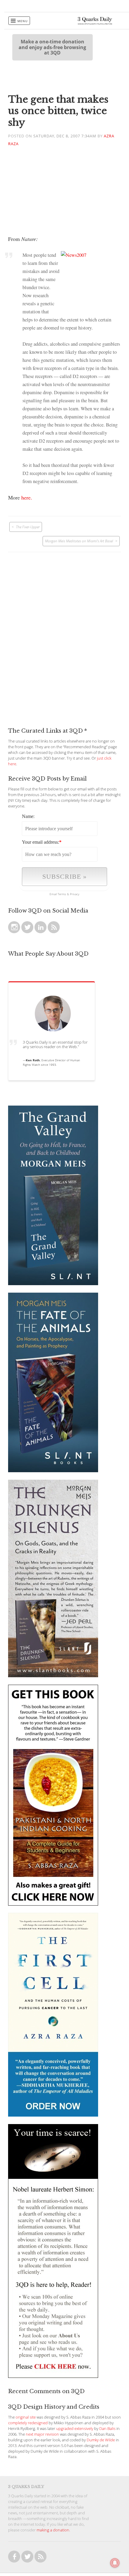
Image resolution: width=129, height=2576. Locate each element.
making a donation (53, 2530)
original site (26, 2417)
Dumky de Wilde (101, 2440)
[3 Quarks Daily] (95, 23)
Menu (22, 21)
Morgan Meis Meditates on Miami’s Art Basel (79, 541)
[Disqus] (64, 627)
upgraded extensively (75, 2429)
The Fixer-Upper (28, 527)
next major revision (42, 2434)
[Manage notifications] (115, 2563)
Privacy (75, 894)
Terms (62, 894)
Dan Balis (107, 2429)
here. (27, 497)
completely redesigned (28, 2423)
